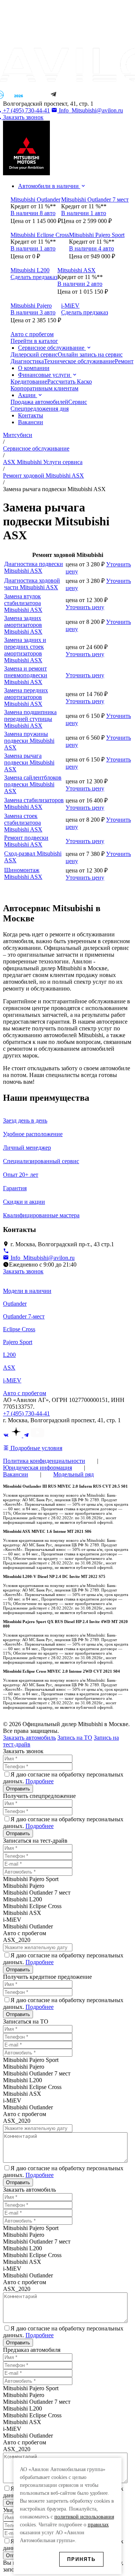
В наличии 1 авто (84, 213)
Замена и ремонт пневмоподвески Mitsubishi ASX (26, 675)
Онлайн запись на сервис (90, 354)
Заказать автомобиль (29, 1738)
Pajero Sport (18, 1342)
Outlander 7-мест (24, 1316)
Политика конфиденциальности (44, 1461)
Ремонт (124, 361)
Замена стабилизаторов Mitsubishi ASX (34, 803)
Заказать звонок (23, 1271)
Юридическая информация (37, 1468)
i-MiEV (12, 1380)
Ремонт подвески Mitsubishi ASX (26, 841)
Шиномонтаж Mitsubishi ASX (23, 873)
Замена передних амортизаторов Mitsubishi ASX (26, 697)
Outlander (15, 1304)
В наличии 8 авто (33, 213)
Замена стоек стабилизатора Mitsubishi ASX (23, 823)
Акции (28, 395)
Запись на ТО (75, 1738)
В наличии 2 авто (80, 284)
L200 (9, 1355)
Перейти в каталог (34, 341)
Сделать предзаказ (34, 277)
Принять (81, 2559)
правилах (98, 2525)
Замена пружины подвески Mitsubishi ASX (29, 741)
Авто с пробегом (25, 1393)
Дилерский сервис (34, 354)
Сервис (78, 402)
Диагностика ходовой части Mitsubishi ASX (32, 584)
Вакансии (31, 422)
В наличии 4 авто (91, 248)
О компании (34, 368)
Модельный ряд (73, 1474)
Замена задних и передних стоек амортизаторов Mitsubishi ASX (25, 650)
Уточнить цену (85, 607)
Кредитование (29, 382)
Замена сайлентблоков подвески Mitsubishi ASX (33, 784)
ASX (9, 1368)
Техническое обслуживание (79, 361)
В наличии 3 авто (33, 312)
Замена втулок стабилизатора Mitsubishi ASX (23, 603)
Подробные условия (36, 1448)
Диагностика (27, 361)
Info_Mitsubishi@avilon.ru (90, 110)
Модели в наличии (27, 1291)
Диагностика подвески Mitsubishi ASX (34, 567)
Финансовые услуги (45, 375)
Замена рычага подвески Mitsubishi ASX (29, 762)
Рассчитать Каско (70, 382)
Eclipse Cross (19, 1329)
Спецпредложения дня (40, 409)
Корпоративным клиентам (44, 388)
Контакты (31, 415)
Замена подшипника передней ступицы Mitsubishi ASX (30, 719)
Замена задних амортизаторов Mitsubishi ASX (23, 625)
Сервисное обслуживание (52, 348)
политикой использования (84, 2517)
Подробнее (40, 1781)
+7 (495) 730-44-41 (26, 1413)
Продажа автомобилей (39, 402)
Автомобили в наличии (49, 186)
